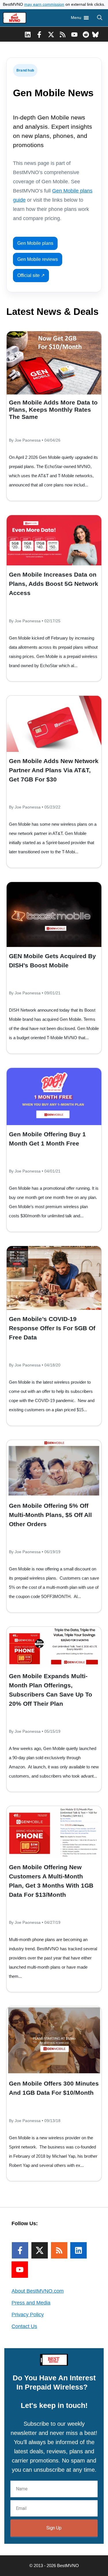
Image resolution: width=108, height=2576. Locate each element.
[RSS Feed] (59, 2250)
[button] (100, 18)
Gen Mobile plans (35, 243)
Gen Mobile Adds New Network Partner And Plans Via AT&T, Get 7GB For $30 (54, 770)
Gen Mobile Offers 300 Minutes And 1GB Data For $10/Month (54, 2088)
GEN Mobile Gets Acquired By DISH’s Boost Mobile (52, 961)
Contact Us (24, 2326)
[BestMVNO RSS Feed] (63, 34)
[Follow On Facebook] (20, 2250)
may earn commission (44, 4)
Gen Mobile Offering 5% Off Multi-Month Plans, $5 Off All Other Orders (50, 1515)
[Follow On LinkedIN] (78, 2250)
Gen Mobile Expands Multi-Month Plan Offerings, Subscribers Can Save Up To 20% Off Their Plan (51, 1690)
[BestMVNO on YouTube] (74, 34)
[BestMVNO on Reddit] (86, 34)
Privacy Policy (28, 2315)
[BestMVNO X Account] (51, 34)
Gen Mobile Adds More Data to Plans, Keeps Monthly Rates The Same (53, 410)
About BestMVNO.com (38, 2291)
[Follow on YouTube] (20, 2270)
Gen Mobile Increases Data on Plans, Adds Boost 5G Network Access (54, 584)
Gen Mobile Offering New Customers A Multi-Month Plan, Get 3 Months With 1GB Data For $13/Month (51, 1881)
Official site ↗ (31, 275)
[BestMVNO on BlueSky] (95, 34)
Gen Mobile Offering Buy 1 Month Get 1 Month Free (47, 1139)
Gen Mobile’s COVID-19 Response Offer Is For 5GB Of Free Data (52, 1328)
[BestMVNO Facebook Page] (39, 34)
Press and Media (31, 2303)
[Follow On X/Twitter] (40, 2250)
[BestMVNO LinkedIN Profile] (28, 34)
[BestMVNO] (15, 18)
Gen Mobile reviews (38, 259)
